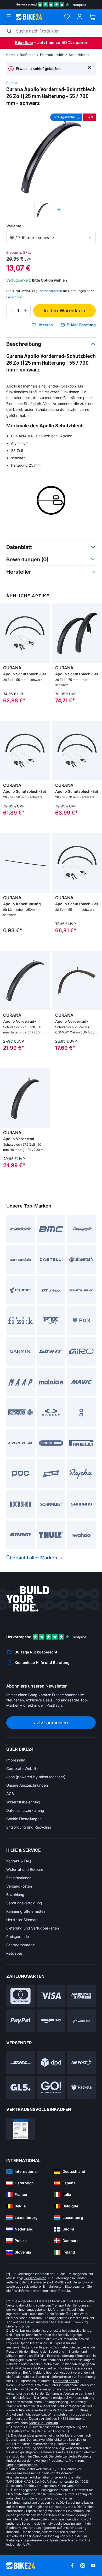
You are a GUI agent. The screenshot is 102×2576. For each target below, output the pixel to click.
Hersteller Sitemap (22, 1920)
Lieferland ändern (19, 2326)
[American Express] (81, 1996)
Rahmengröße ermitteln (26, 1911)
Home (11, 55)
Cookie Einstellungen (24, 1819)
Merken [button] (46, 325)
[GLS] (21, 2087)
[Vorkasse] (81, 2021)
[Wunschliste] (67, 17)
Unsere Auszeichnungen (27, 1785)
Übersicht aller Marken (32, 1558)
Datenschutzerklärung (25, 1810)
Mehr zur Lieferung (44, 2423)
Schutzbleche (79, 55)
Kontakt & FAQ (19, 1861)
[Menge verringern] (12, 311)
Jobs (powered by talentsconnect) (36, 1777)
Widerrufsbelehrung (23, 1802)
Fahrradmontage (21, 1945)
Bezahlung (15, 1895)
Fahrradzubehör (52, 55)
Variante (14, 226)
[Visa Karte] (51, 1996)
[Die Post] (81, 2063)
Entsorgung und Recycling (29, 1827)
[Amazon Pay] (51, 2021)
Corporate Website (22, 1768)
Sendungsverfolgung (24, 1903)
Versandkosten (19, 1886)
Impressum (16, 1760)
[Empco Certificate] (21, 2129)
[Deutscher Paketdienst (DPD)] (51, 2063)
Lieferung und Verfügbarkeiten (33, 1928)
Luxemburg (15, 297)
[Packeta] (81, 2087)
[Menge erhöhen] (25, 311)
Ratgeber (14, 1953)
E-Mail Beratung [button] (81, 325)
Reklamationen (19, 1878)
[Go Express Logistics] (51, 2087)
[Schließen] (89, 67)
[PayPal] (21, 2021)
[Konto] (80, 17)
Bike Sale (24, 42)
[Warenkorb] (92, 17)
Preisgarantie (18, 1936)
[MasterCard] (21, 1996)
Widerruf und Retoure (25, 1869)
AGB (10, 1794)
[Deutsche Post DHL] (21, 2063)
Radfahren (28, 55)
